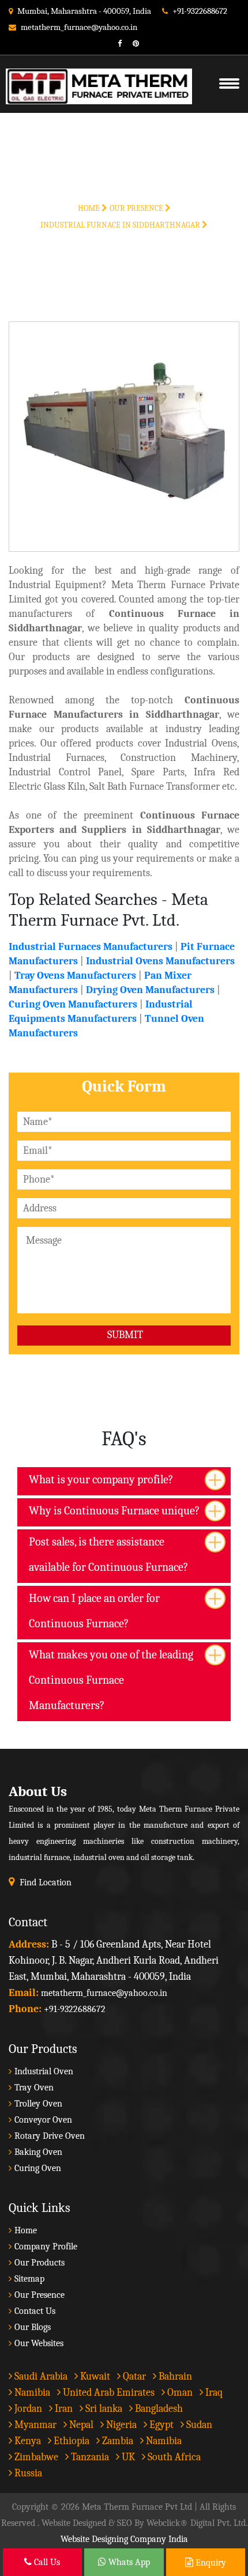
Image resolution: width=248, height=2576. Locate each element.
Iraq (213, 2393)
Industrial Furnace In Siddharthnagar (121, 225)
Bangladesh (158, 2409)
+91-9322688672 (200, 11)
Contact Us (35, 2311)
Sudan (198, 2425)
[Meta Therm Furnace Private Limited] (93, 72)
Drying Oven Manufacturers (150, 990)
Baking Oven (38, 2152)
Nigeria (120, 2425)
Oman (179, 2393)
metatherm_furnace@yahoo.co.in (79, 27)
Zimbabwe (35, 2457)
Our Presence (137, 208)
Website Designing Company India (124, 2539)
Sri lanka (103, 2409)
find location (46, 1882)
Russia (28, 2473)
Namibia (31, 2393)
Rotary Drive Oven (50, 2136)
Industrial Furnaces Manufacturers (91, 947)
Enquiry (210, 2563)
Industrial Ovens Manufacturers (160, 961)
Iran (63, 2409)
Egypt (160, 2425)
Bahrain (174, 2376)
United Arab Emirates (108, 2393)
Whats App (128, 2562)
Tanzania (89, 2457)
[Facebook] (115, 43)
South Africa (174, 2457)
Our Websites (39, 2343)
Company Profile (46, 2247)
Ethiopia (70, 2441)
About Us (38, 1791)
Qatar (133, 2376)
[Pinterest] (131, 43)
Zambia (117, 2441)
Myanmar (34, 2425)
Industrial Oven (44, 2071)
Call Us (46, 2562)
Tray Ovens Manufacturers (75, 976)
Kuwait (94, 2376)
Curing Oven (38, 2168)
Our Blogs (33, 2327)
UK (127, 2457)
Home (90, 208)
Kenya (27, 2441)
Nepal (80, 2425)
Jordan (27, 2409)
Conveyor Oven (43, 2120)
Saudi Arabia (40, 2376)
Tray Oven (34, 2088)
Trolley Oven (38, 2104)
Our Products (40, 2263)
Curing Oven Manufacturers (73, 1004)
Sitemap (29, 2279)
